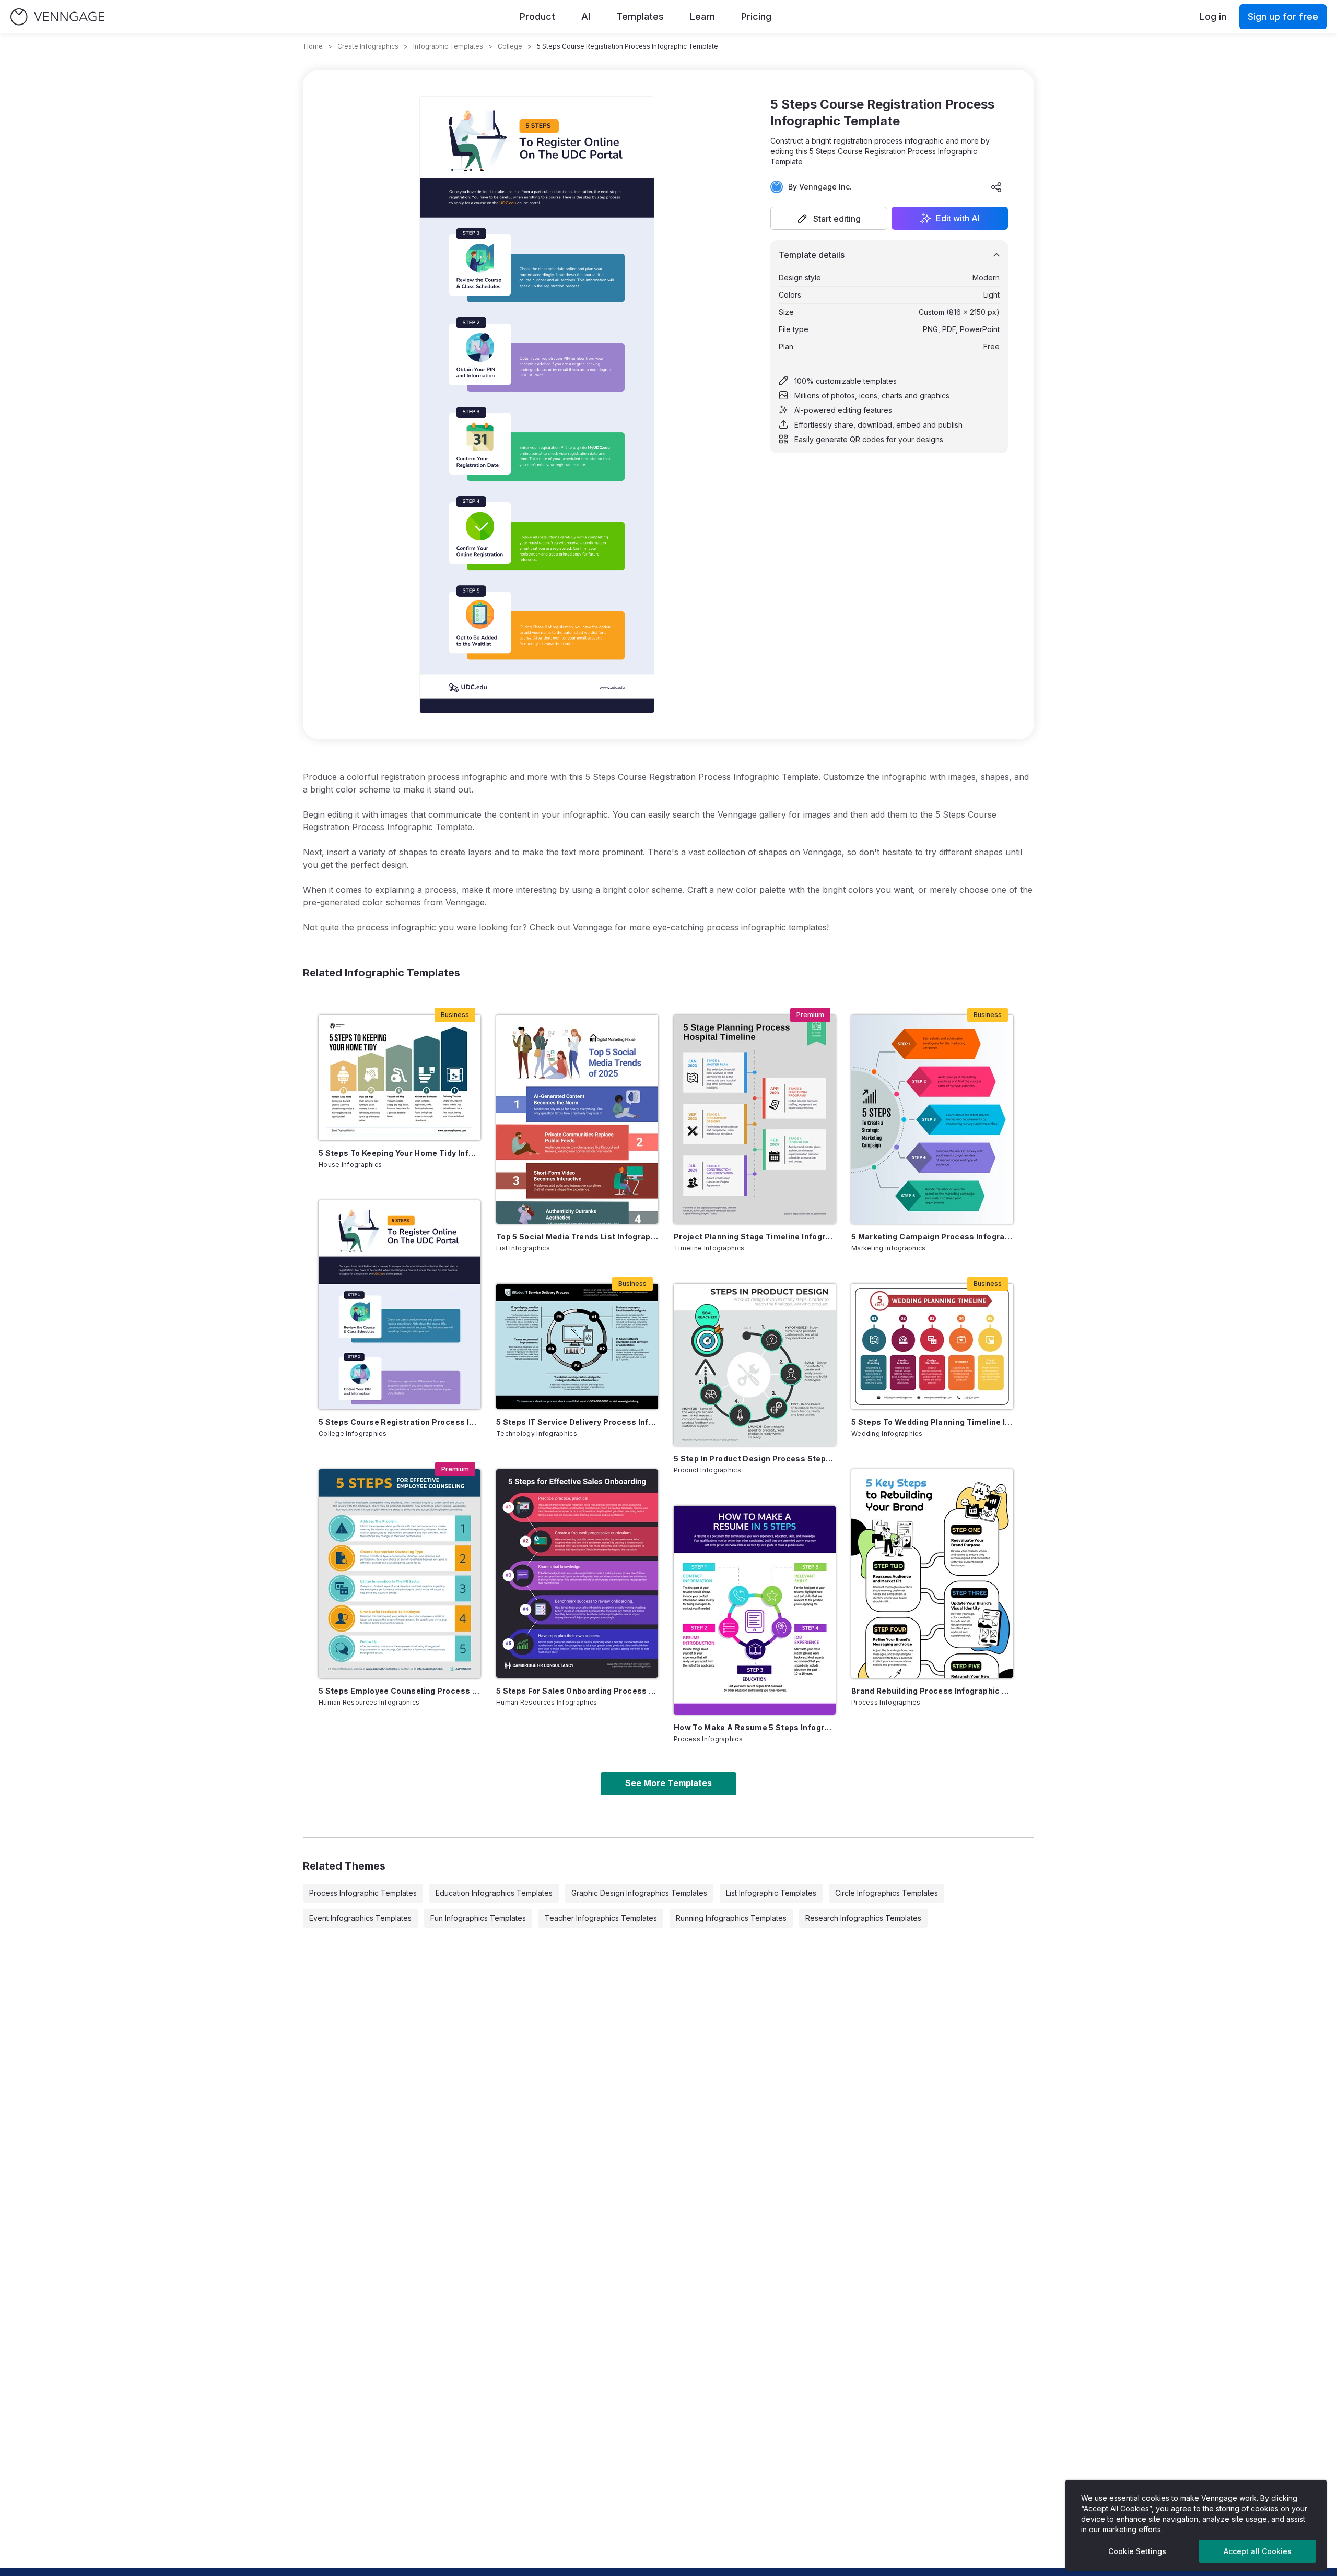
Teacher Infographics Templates (601, 1918)
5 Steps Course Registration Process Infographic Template (400, 1422)
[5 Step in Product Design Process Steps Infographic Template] (755, 1365)
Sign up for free (1283, 16)
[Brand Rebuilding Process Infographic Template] (932, 1574)
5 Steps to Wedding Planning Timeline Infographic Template (932, 1422)
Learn (702, 16)
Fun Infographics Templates (478, 1918)
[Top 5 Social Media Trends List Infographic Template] (577, 1119)
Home (313, 46)
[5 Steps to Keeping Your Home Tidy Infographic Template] (400, 1078)
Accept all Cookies (1258, 2551)
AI (586, 16)
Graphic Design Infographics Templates (639, 1893)
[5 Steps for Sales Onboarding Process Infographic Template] (577, 1574)
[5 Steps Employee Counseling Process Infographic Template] (400, 1574)
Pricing (756, 16)
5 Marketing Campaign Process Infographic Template (932, 1237)
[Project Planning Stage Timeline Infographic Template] (755, 1119)
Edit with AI (958, 218)
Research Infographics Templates (863, 1918)
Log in (1213, 16)
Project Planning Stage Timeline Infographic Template (755, 1237)
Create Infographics (368, 46)
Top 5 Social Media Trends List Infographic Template (577, 1237)
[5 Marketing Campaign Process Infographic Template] (932, 1119)
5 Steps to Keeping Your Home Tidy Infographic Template (400, 1153)
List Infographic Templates (771, 1893)
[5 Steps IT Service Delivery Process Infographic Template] (577, 1346)
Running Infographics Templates (731, 1918)
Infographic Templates (448, 46)
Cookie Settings (1137, 2551)
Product (537, 16)
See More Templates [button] (668, 1783)
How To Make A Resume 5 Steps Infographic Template (755, 1727)
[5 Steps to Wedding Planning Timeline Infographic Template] (932, 1346)
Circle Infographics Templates (887, 1893)
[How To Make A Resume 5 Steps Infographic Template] (755, 1610)
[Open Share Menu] (996, 187)
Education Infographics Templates (494, 1893)
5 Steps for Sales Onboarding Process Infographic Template (577, 1691)
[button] (829, 218)
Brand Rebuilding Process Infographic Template (932, 1691)
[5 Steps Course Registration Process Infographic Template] (400, 1305)
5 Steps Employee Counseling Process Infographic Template (400, 1691)
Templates (640, 16)
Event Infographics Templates (360, 1918)
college (510, 46)
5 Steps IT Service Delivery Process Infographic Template (577, 1422)
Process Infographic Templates (363, 1893)
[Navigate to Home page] (57, 17)
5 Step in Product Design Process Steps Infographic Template (755, 1458)
